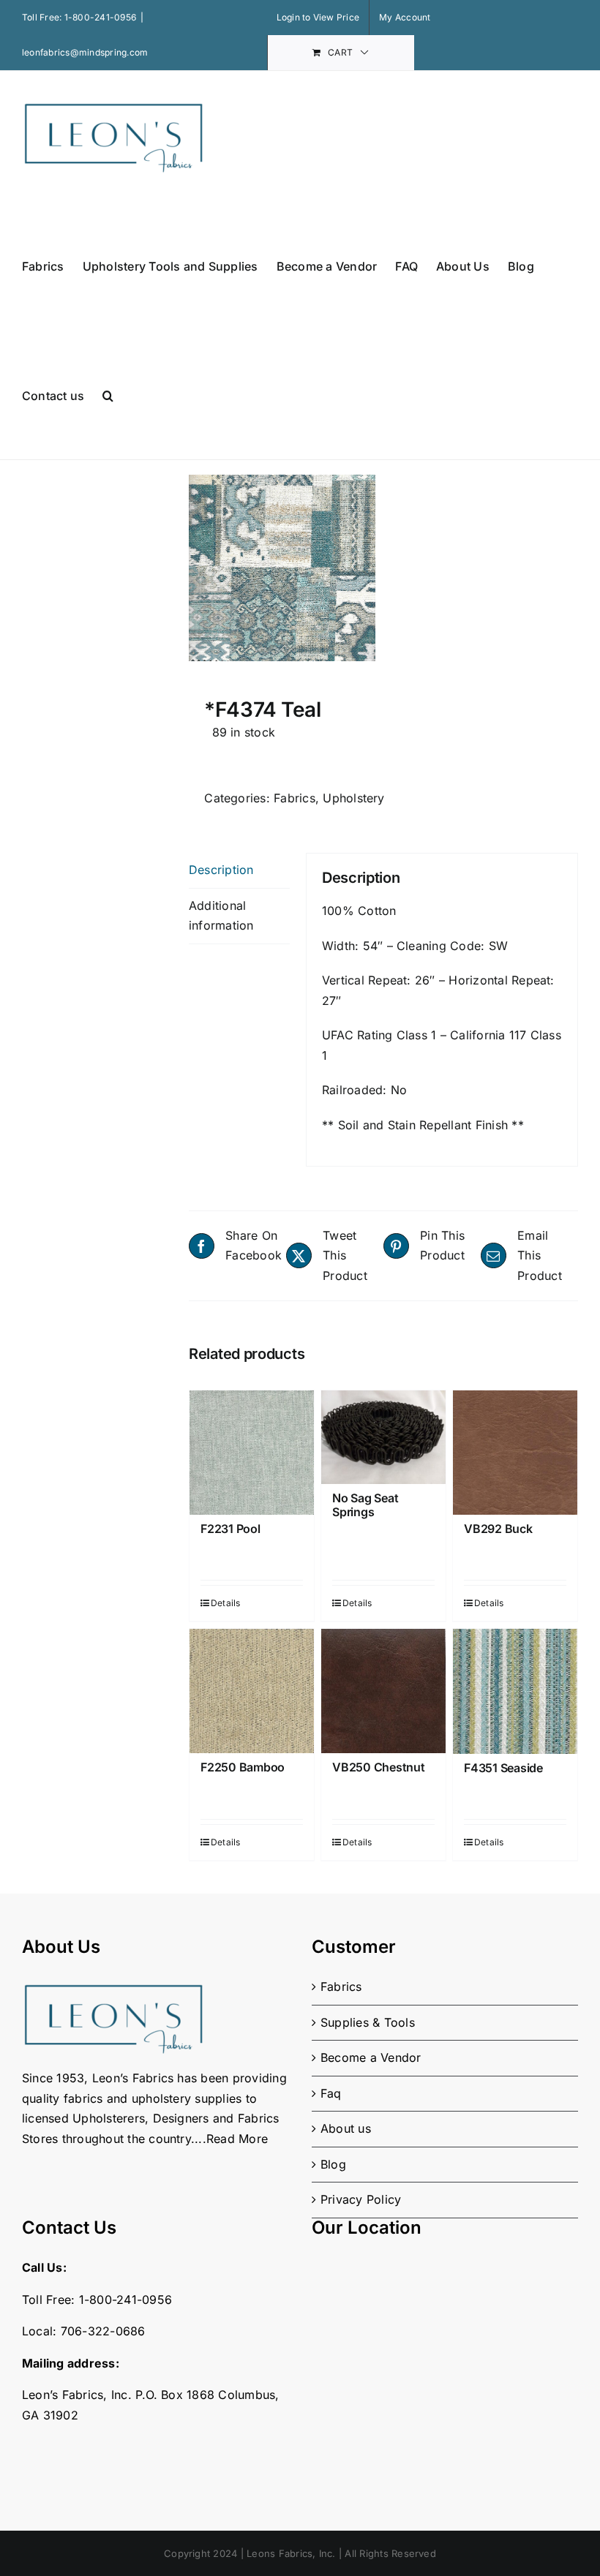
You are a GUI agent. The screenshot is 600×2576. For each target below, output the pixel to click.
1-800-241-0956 (100, 17)
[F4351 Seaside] (515, 1691)
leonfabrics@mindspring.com (85, 52)
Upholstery (353, 798)
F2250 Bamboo (243, 1767)
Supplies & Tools (368, 2022)
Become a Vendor (371, 2057)
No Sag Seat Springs (365, 1505)
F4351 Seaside (503, 1768)
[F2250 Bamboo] (252, 1691)
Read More (237, 2139)
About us (346, 2128)
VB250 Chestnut (379, 1767)
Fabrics (295, 798)
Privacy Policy (361, 2199)
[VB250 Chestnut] (383, 1691)
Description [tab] (221, 870)
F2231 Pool (230, 1529)
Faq (331, 2093)
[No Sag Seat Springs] (383, 1437)
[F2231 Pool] (252, 1453)
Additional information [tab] (221, 916)
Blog (333, 2164)
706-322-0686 (103, 2331)
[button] (108, 395)
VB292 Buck (498, 1529)
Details (226, 1603)
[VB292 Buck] (515, 1453)
